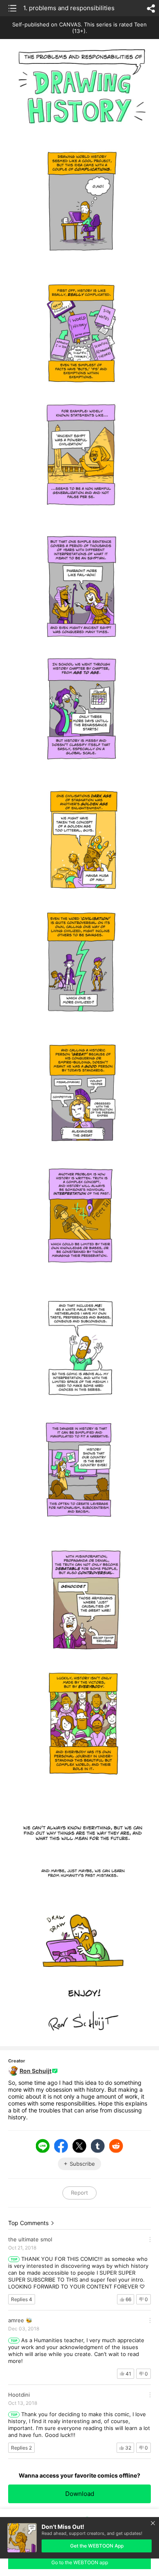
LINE (43, 2146)
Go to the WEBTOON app (80, 2562)
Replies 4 (22, 2299)
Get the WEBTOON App (97, 2546)
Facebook (61, 2146)
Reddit (116, 2146)
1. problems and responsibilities (69, 8)
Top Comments (28, 2223)
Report (79, 2193)
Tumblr (98, 2146)
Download (80, 2494)
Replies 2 (21, 2448)
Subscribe (82, 2164)
